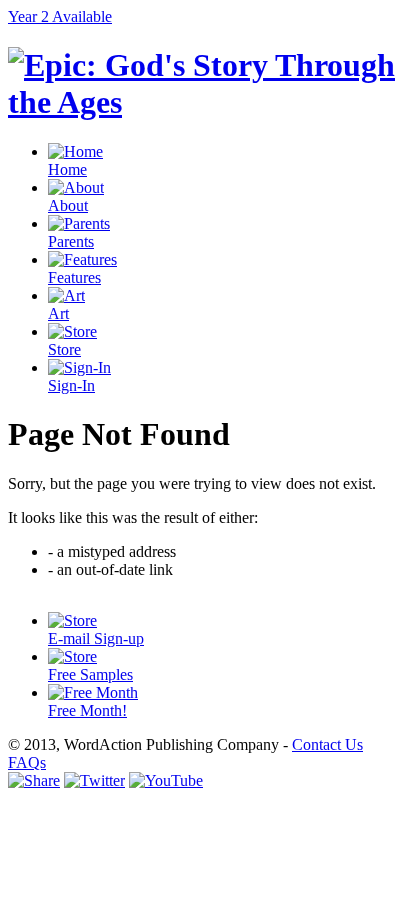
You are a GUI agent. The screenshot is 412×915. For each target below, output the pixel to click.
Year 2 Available (60, 16)
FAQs (27, 762)
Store (64, 349)
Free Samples (90, 674)
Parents (71, 241)
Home (67, 169)
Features (74, 277)
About (68, 205)
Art (58, 313)
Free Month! (87, 710)
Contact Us (327, 744)
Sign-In (71, 385)
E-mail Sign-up (96, 638)
